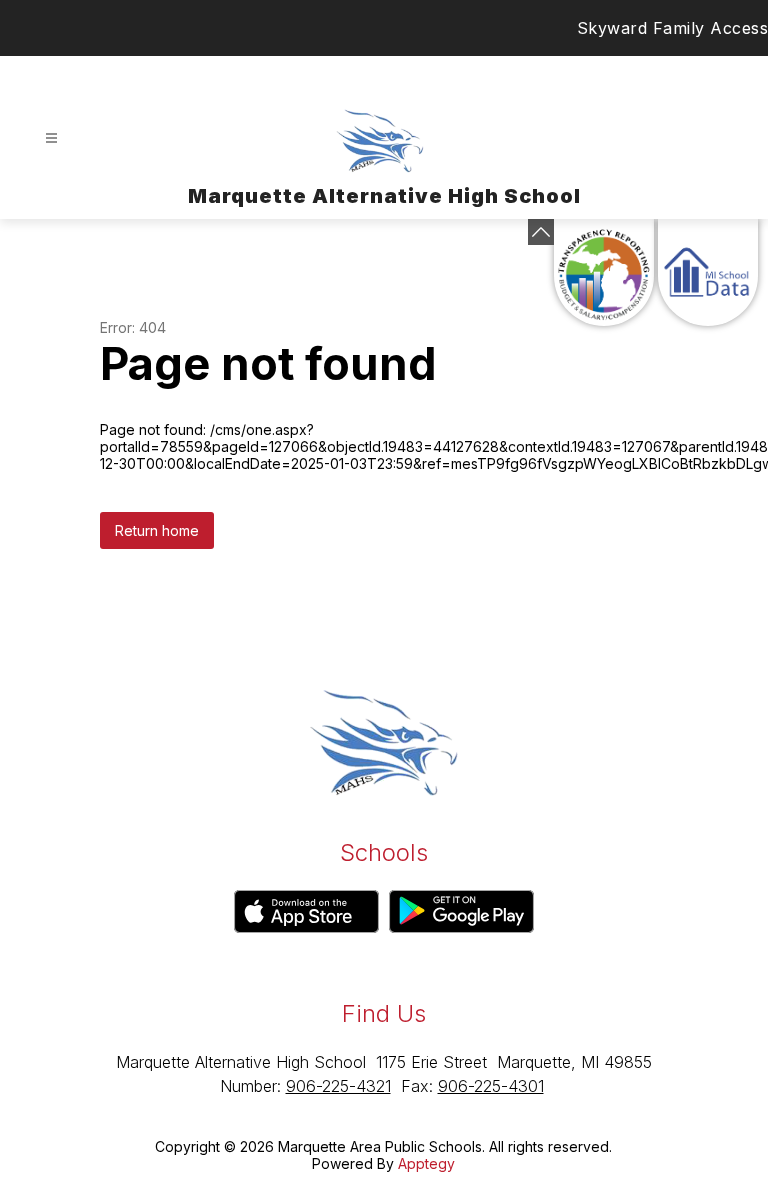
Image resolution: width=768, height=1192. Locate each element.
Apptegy (426, 1163)
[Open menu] (51, 138)
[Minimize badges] (541, 232)
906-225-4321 (338, 1086)
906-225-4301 (491, 1086)
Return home (157, 530)
